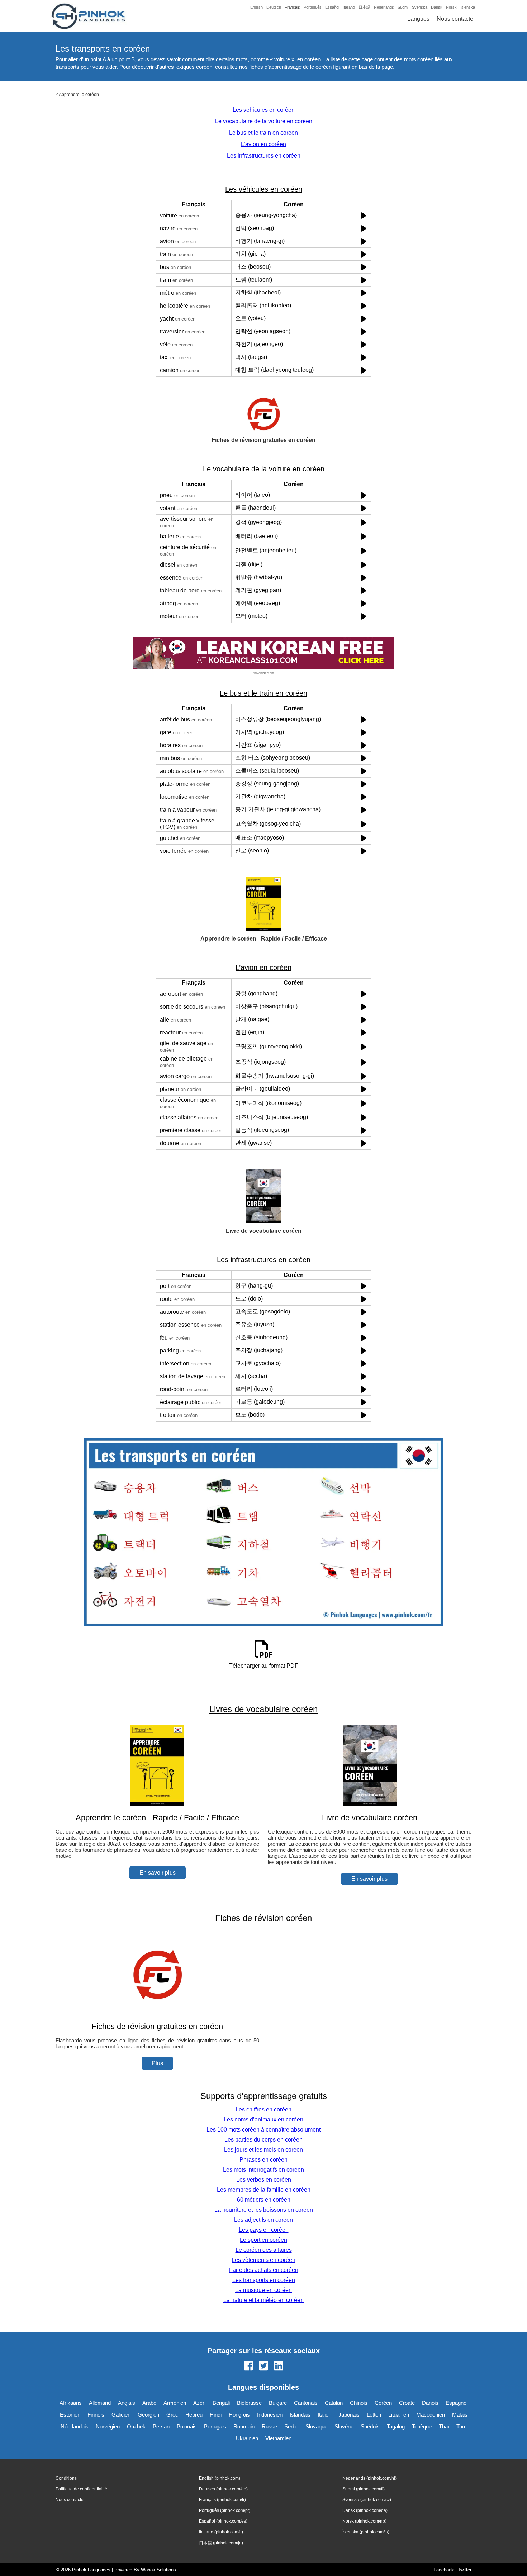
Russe (269, 2426)
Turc (462, 2426)
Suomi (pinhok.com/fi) (364, 2489)
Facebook (444, 2570)
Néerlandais (75, 2426)
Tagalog (396, 2426)
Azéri (199, 2403)
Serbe (291, 2426)
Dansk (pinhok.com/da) (365, 2510)
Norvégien (108, 2426)
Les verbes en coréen (264, 2180)
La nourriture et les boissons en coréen (264, 2210)
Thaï (444, 2426)
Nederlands (384, 7)
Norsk (451, 7)
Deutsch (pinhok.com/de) (223, 2489)
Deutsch (274, 7)
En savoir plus (158, 1873)
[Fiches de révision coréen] (157, 2012)
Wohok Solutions (158, 2570)
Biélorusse (249, 2403)
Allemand (100, 2403)
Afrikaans (71, 2403)
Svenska (420, 7)
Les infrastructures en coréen (264, 156)
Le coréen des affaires (264, 2250)
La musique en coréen (263, 2290)
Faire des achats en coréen (264, 2270)
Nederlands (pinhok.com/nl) (369, 2478)
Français (292, 7)
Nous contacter (456, 19)
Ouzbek (136, 2426)
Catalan (334, 2403)
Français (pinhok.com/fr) (222, 2500)
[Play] (364, 215)
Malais (460, 2415)
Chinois (359, 2403)
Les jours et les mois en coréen (263, 2150)
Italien (324, 2415)
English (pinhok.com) (220, 2478)
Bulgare (278, 2403)
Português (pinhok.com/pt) (225, 2510)
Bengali (221, 2403)
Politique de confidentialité (81, 2489)
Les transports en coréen (264, 2280)
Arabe (149, 2403)
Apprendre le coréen (79, 95)
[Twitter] (263, 2366)
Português (313, 7)
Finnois (96, 2415)
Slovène (344, 2426)
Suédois (370, 2426)
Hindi (216, 2415)
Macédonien (431, 2415)
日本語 (364, 7)
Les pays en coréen (264, 2230)
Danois (430, 2403)
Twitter (465, 2570)
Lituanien (399, 2415)
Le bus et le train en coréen (263, 133)
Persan (161, 2426)
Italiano (349, 7)
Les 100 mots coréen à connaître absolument (263, 2130)
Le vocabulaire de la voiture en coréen (264, 121)
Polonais (187, 2426)
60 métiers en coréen (264, 2200)
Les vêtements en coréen (263, 2260)
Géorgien (148, 2415)
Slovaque (316, 2426)
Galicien (121, 2415)
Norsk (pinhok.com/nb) (364, 2521)
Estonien (70, 2415)
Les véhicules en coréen (264, 110)
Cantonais (306, 2403)
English (257, 7)
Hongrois (239, 2415)
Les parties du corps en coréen (263, 2140)
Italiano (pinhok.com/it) (221, 2532)
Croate (407, 2403)
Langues (418, 19)
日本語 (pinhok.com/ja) (221, 2543)
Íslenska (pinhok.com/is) (366, 2532)
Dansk (437, 7)
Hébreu (194, 2415)
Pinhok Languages (91, 2570)
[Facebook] (248, 2366)
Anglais (127, 2403)
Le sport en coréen (263, 2240)
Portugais (215, 2426)
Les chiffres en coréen (263, 2109)
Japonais (349, 2415)
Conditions (66, 2478)
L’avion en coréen (263, 144)
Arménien (175, 2403)
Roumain (244, 2426)
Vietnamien (278, 2438)
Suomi (403, 7)
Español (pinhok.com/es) (223, 2521)
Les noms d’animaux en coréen (263, 2120)
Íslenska (468, 7)
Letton (374, 2415)
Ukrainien (247, 2438)
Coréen (383, 2403)
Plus (157, 2063)
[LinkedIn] (279, 2366)
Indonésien (270, 2415)
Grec (172, 2415)
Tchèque (422, 2426)
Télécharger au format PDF (264, 1666)
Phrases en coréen (263, 2160)
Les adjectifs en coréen (263, 2220)
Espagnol (457, 2403)
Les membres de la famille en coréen (264, 2190)
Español (332, 7)
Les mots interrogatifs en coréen (263, 2170)
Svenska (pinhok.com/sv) (367, 2500)
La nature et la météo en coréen (263, 2300)
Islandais (300, 2415)
